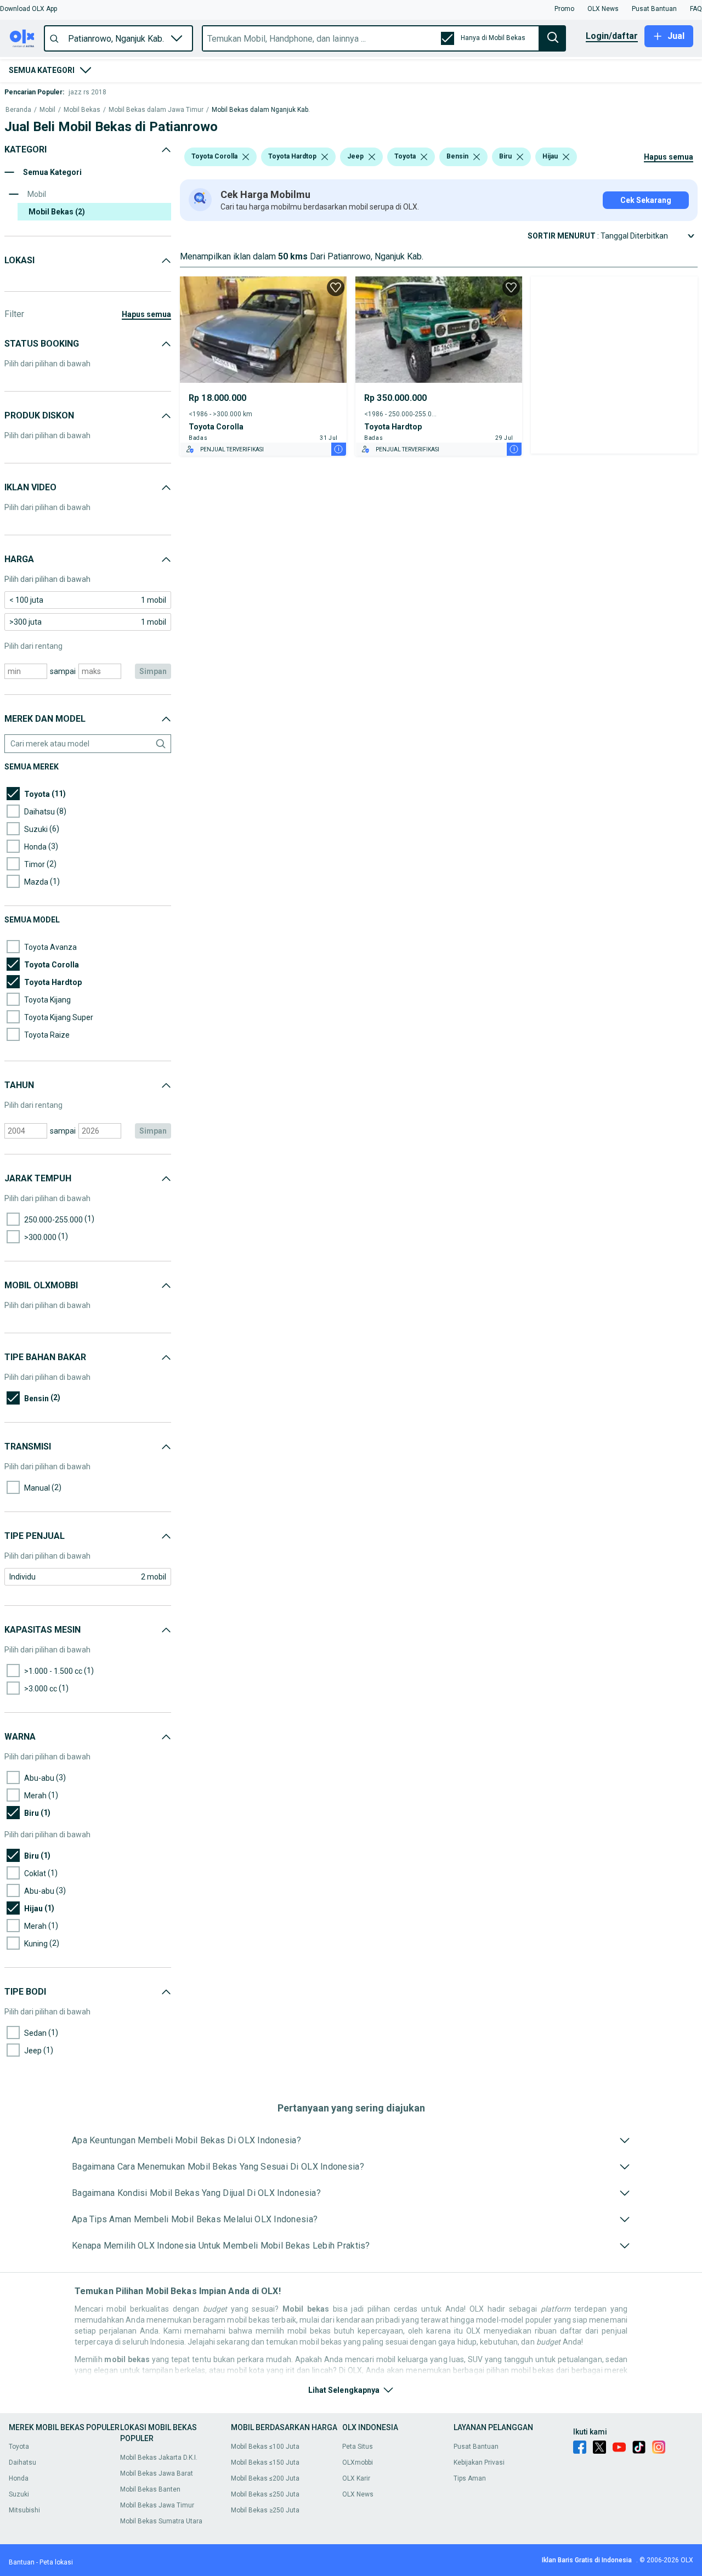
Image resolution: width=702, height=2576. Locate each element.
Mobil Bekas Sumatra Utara (161, 2521)
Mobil (47, 110)
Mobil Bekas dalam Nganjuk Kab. (261, 110)
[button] (29, 9)
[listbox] (246, 157)
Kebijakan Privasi (479, 2462)
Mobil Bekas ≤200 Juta (265, 2478)
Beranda (18, 110)
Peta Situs (358, 2447)
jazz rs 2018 (87, 92)
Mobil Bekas (82, 110)
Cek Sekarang (646, 200)
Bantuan (22, 2562)
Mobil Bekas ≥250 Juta (265, 2510)
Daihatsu (22, 2462)
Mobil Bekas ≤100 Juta (265, 2447)
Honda (19, 2478)
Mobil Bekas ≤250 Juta (265, 2494)
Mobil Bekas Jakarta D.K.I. (159, 2458)
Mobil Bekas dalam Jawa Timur (156, 110)
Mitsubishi (24, 2510)
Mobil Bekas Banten (150, 2489)
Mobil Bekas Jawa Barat (157, 2473)
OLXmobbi (358, 2462)
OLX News (358, 2494)
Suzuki (19, 2494)
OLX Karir (356, 2478)
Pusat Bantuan (476, 2447)
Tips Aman (470, 2478)
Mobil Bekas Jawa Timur (157, 2505)
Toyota (19, 2447)
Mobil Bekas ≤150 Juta (265, 2462)
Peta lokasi (56, 2562)
